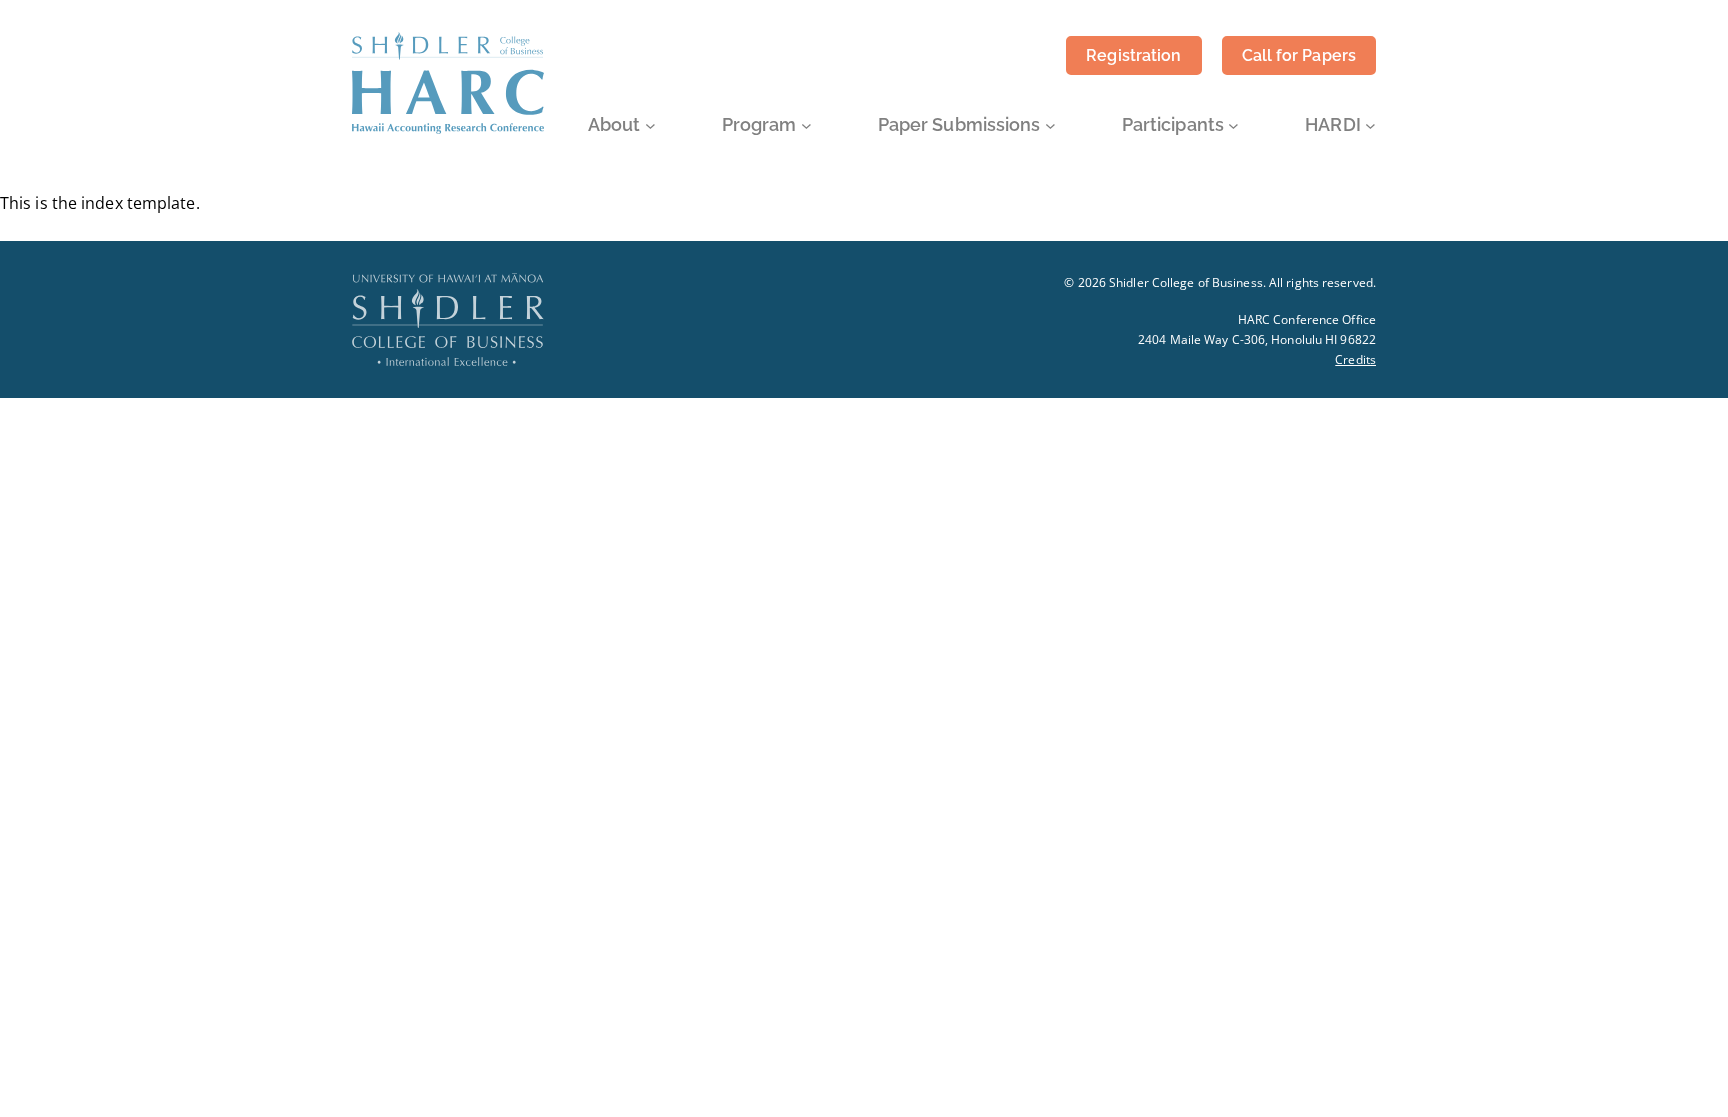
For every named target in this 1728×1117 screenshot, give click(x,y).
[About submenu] (650, 125)
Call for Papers (1299, 55)
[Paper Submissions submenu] (1050, 125)
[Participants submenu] (1233, 125)
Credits (1355, 359)
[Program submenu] (806, 125)
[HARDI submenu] (1370, 125)
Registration (1133, 55)
